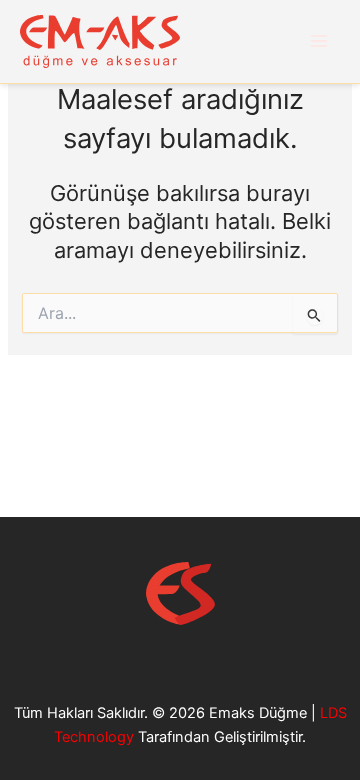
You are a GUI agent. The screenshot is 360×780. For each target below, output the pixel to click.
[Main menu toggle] (319, 41)
